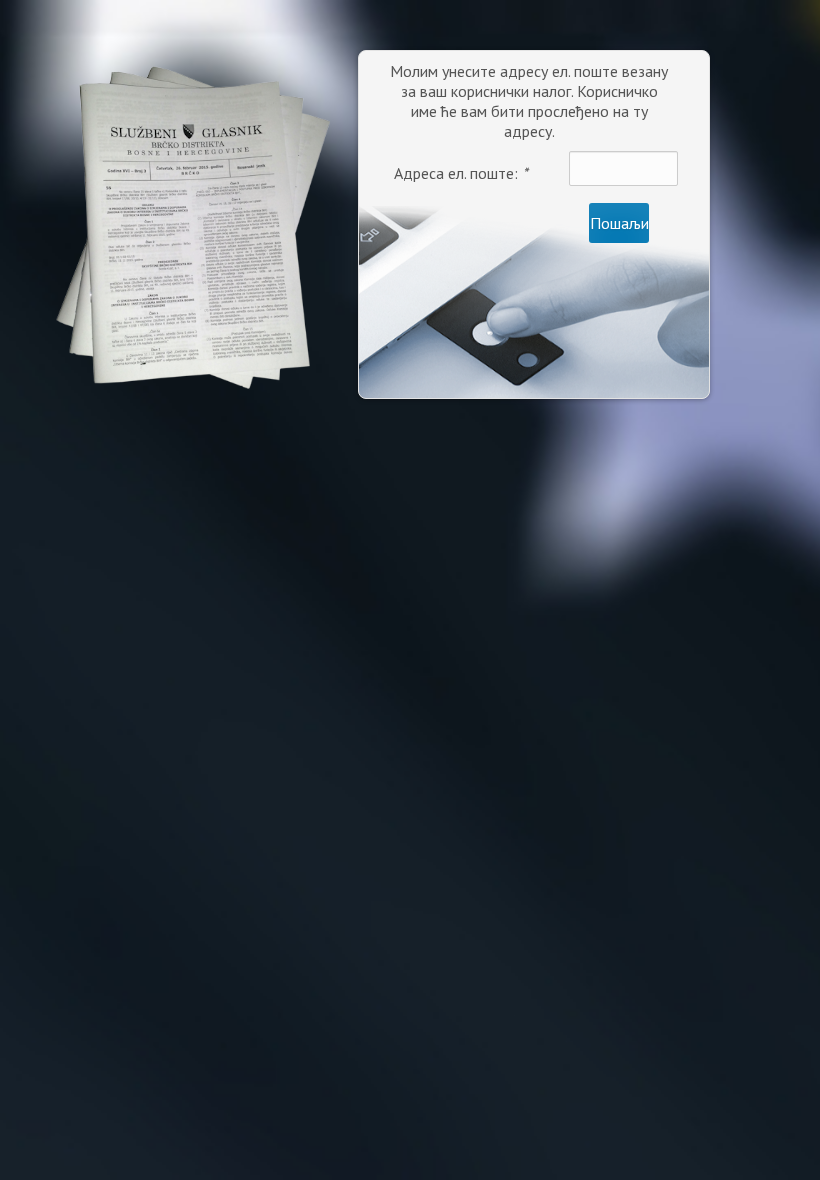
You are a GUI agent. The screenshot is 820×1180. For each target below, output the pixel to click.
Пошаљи (619, 223)
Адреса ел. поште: (461, 173)
